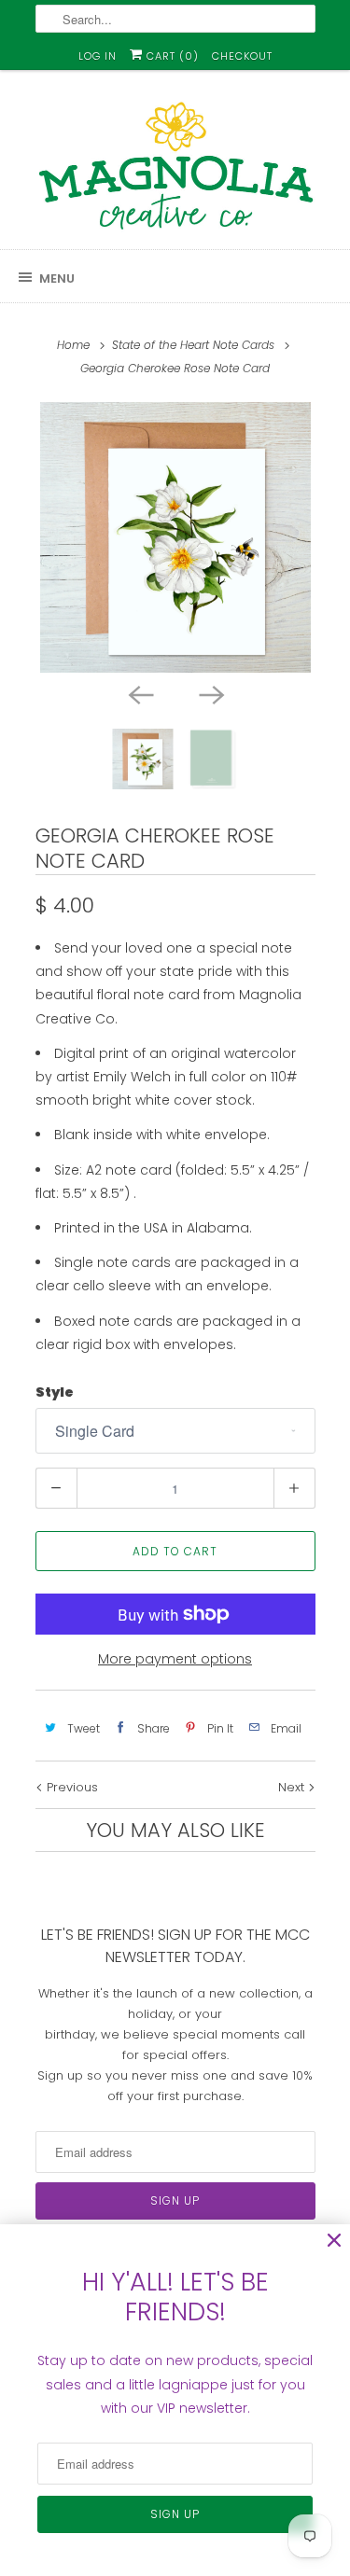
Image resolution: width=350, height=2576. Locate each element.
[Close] (334, 2241)
